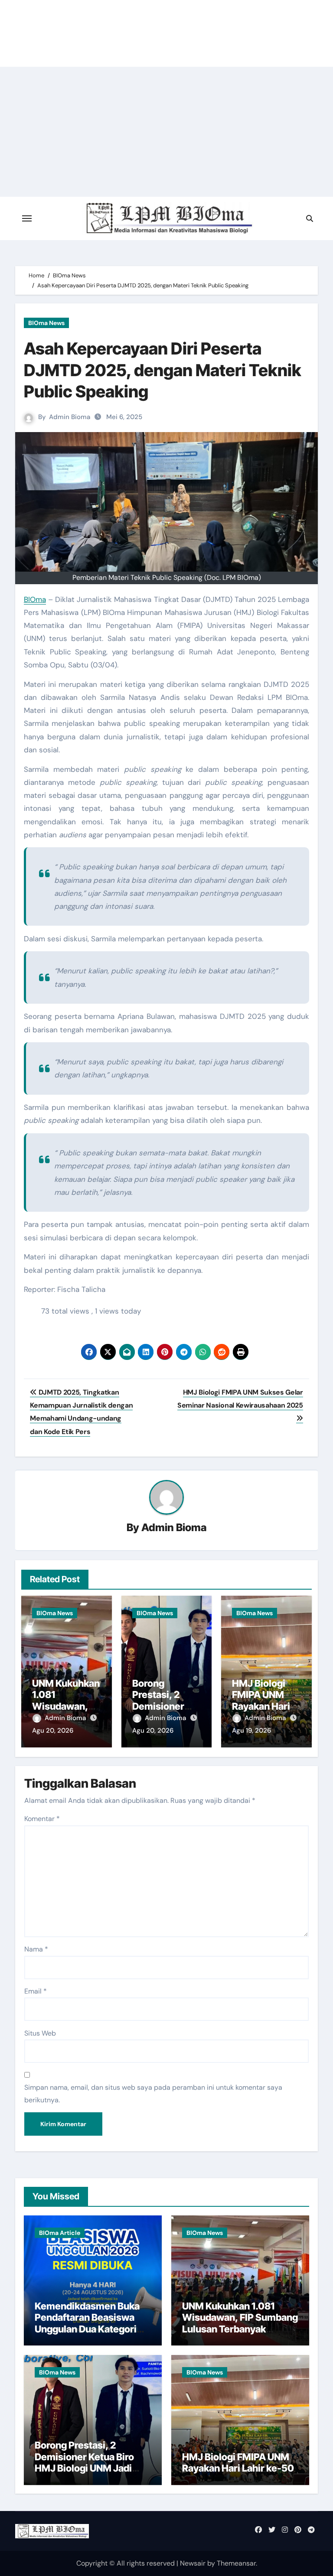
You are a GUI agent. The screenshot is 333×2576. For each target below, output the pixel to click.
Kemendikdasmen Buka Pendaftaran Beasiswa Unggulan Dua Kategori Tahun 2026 (87, 2323)
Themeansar (236, 2563)
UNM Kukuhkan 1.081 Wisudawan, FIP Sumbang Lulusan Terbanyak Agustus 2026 (240, 2323)
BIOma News (46, 323)
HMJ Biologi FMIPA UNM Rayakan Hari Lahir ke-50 (261, 1700)
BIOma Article (60, 2233)
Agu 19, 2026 (251, 1730)
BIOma (35, 599)
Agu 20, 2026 (53, 1730)
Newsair (193, 2563)
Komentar (42, 1819)
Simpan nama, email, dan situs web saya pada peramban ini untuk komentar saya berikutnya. (153, 2093)
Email (36, 1991)
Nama (36, 1949)
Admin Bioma (70, 417)
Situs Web (40, 2033)
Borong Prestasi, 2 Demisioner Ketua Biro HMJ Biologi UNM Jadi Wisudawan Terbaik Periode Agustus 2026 (85, 2468)
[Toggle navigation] (27, 218)
